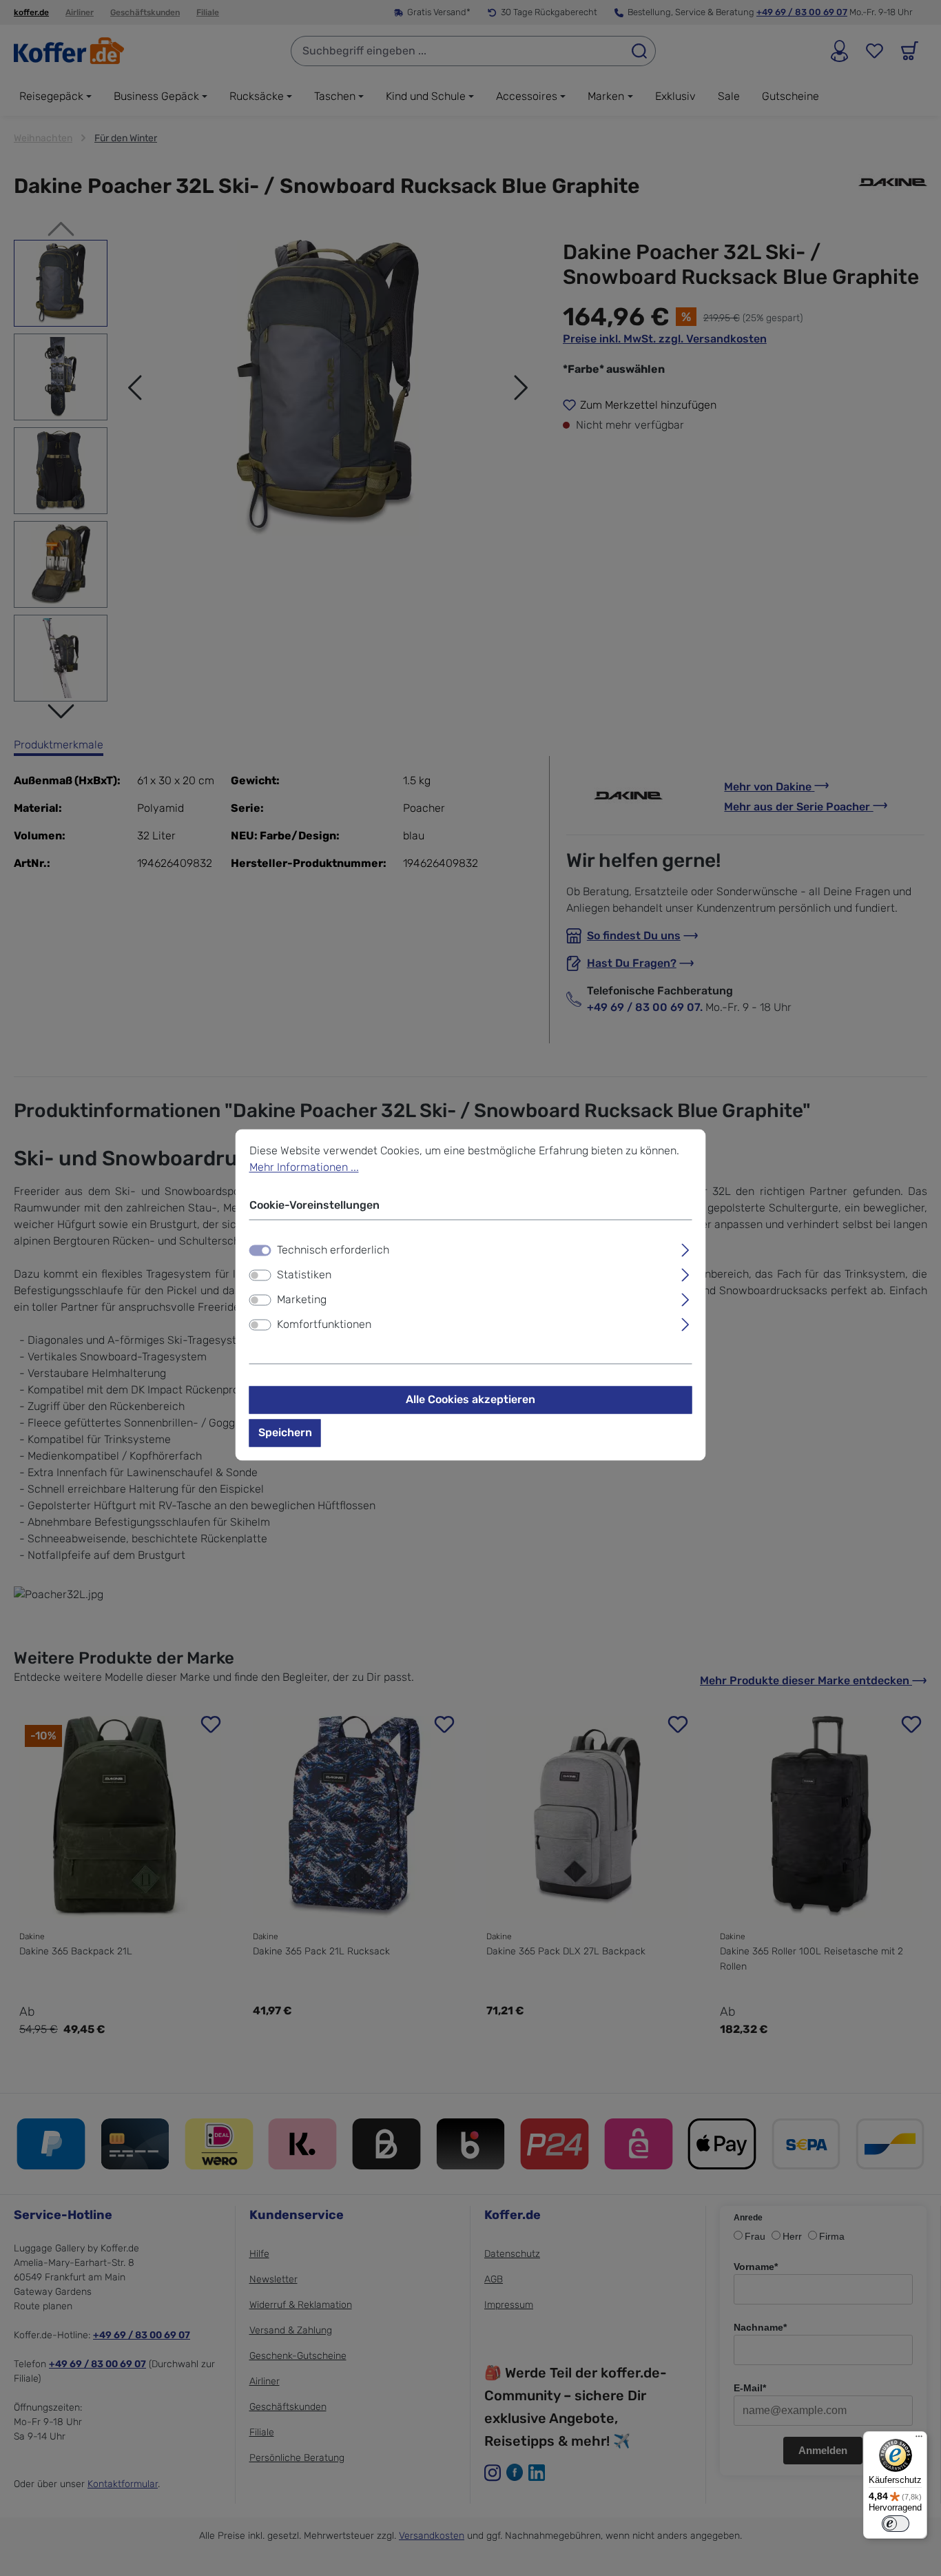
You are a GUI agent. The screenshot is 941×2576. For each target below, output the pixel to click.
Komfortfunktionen (324, 1325)
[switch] (260, 1276)
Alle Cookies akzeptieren (470, 1400)
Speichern (285, 1433)
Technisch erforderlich (333, 1250)
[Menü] (919, 2440)
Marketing (302, 1300)
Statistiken (304, 1275)
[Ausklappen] (685, 1249)
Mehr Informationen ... (304, 1167)
